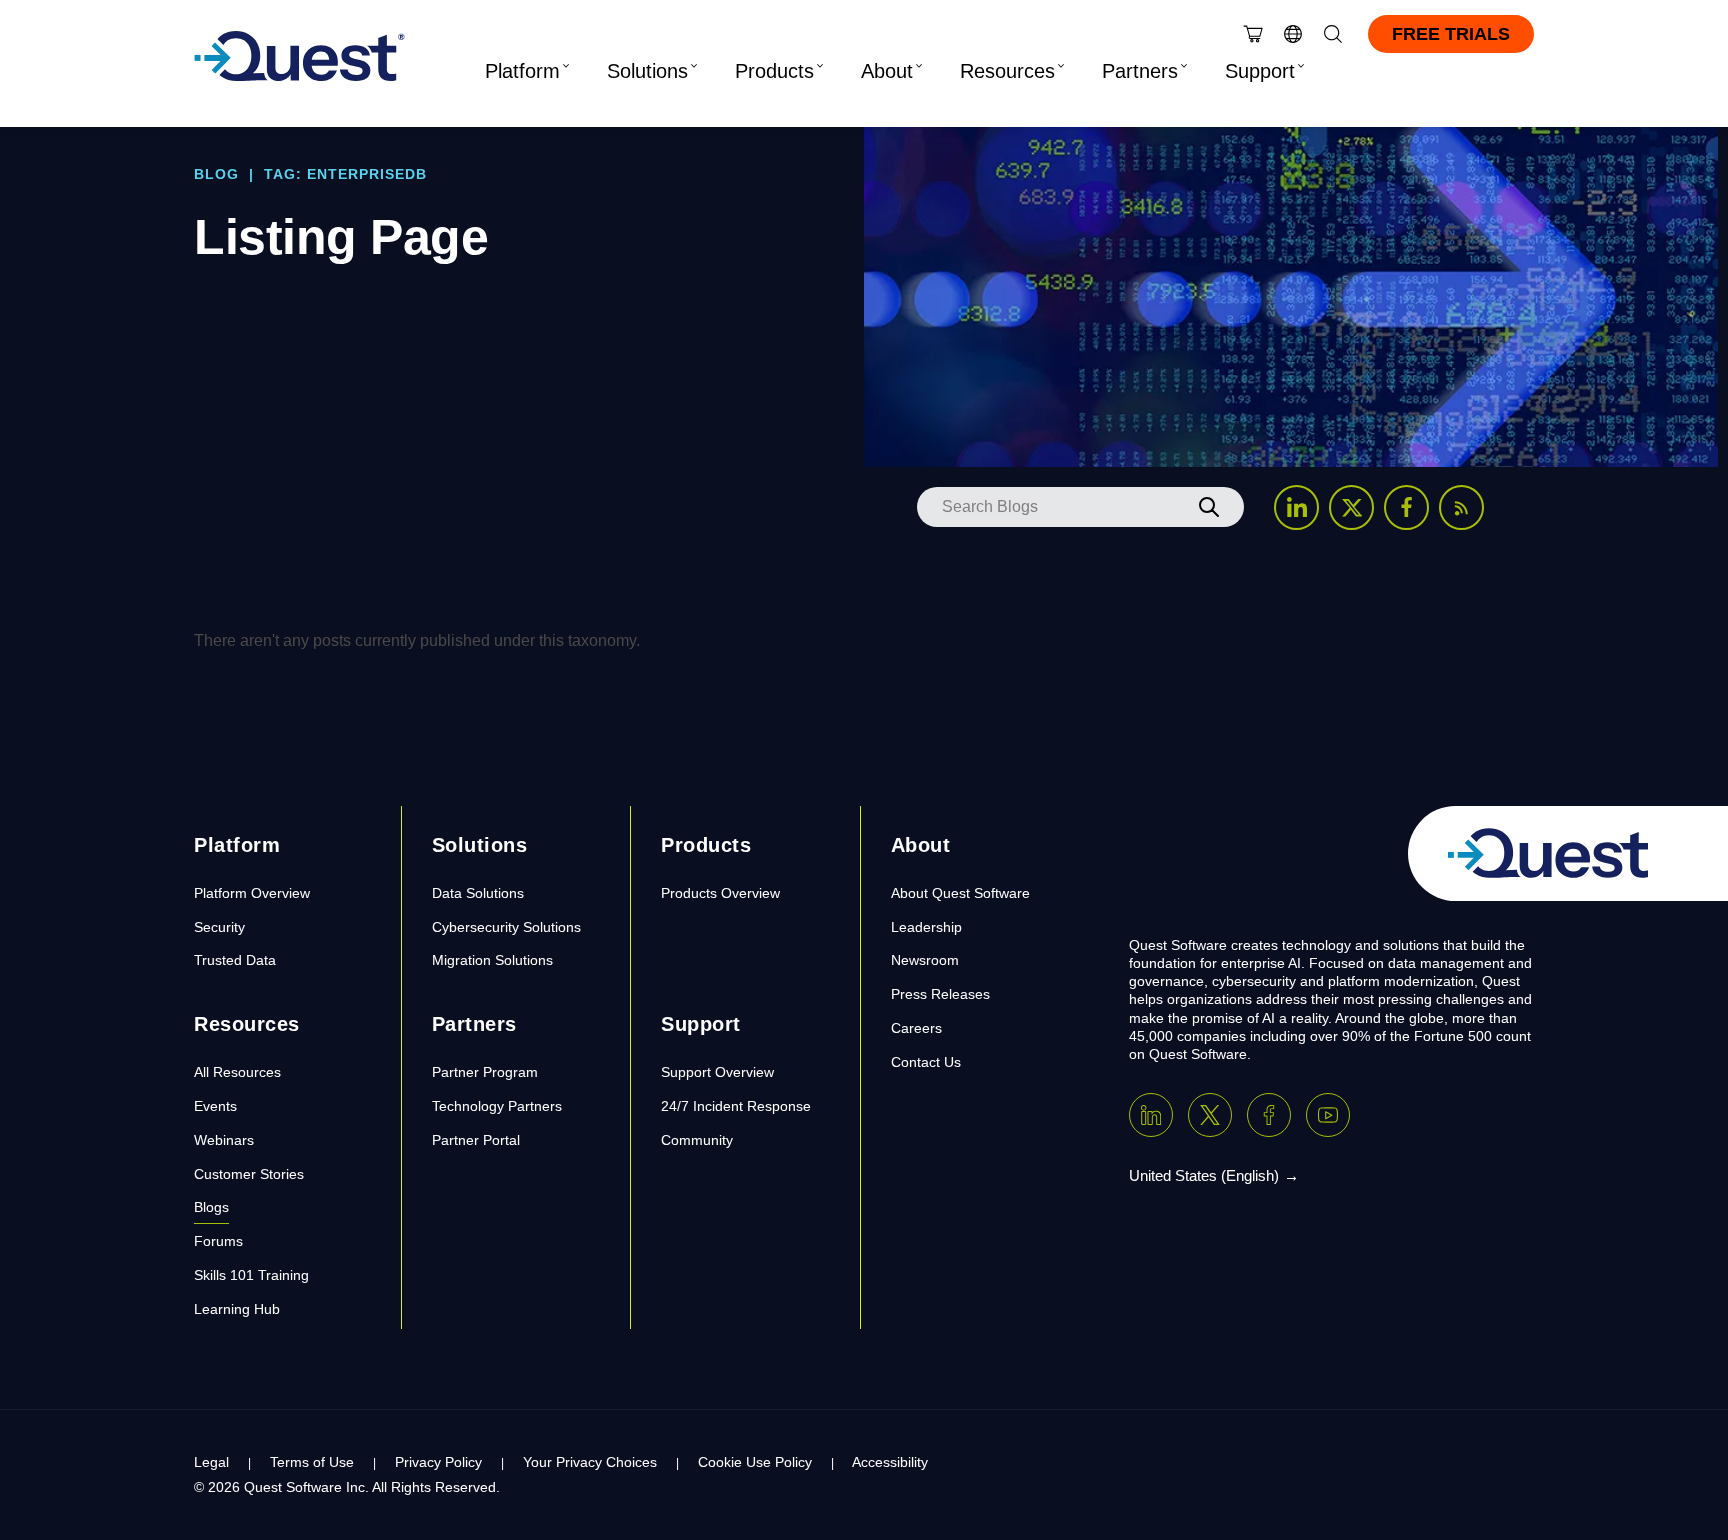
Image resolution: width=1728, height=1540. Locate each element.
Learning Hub (237, 1309)
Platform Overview (252, 893)
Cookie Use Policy (755, 1462)
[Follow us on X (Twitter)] (1351, 507)
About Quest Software (960, 893)
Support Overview (717, 1072)
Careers (916, 1028)
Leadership (926, 927)
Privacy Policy (438, 1462)
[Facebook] (1269, 1115)
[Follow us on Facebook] (1406, 507)
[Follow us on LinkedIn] (1296, 507)
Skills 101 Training (251, 1275)
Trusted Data (235, 960)
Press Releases (940, 994)
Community (697, 1140)
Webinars (224, 1140)
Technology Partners (497, 1106)
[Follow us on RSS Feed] (1461, 507)
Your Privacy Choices (590, 1462)
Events (215, 1106)
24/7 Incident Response (736, 1106)
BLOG (216, 174)
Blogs (211, 1207)
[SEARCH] (1209, 507)
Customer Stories (249, 1174)
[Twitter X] (1210, 1115)
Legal (211, 1462)
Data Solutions (478, 893)
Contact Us (926, 1062)
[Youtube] (1328, 1115)
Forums (218, 1241)
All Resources (237, 1072)
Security (219, 927)
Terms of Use (312, 1462)
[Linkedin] (1151, 1115)
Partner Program (485, 1072)
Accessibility (890, 1462)
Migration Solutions (492, 960)
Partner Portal (476, 1140)
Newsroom (925, 960)
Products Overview (720, 893)
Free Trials (1451, 34)
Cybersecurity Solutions (506, 927)
